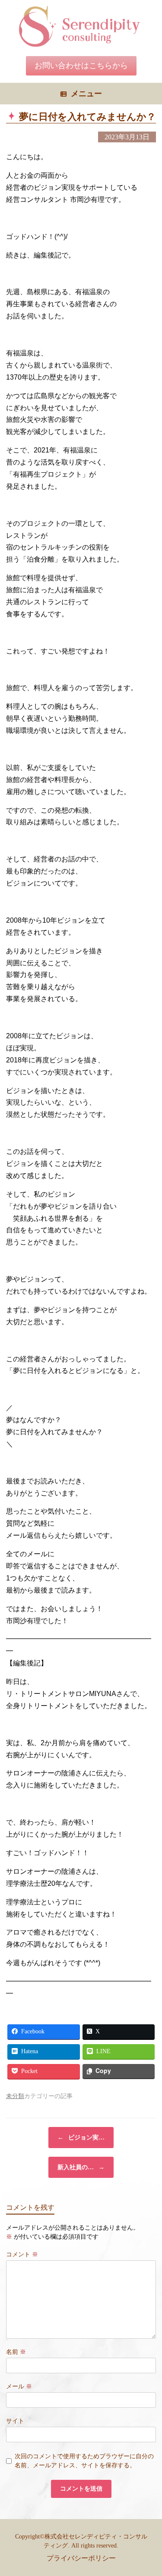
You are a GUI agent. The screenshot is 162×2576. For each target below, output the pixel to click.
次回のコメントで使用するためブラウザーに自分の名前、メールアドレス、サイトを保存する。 (84, 2461)
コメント (22, 2254)
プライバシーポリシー (81, 2558)
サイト (15, 2421)
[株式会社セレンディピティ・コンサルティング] (81, 26)
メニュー (86, 94)
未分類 (15, 2096)
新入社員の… (81, 2167)
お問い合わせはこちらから (81, 66)
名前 (16, 2352)
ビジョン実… (81, 2138)
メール (19, 2386)
